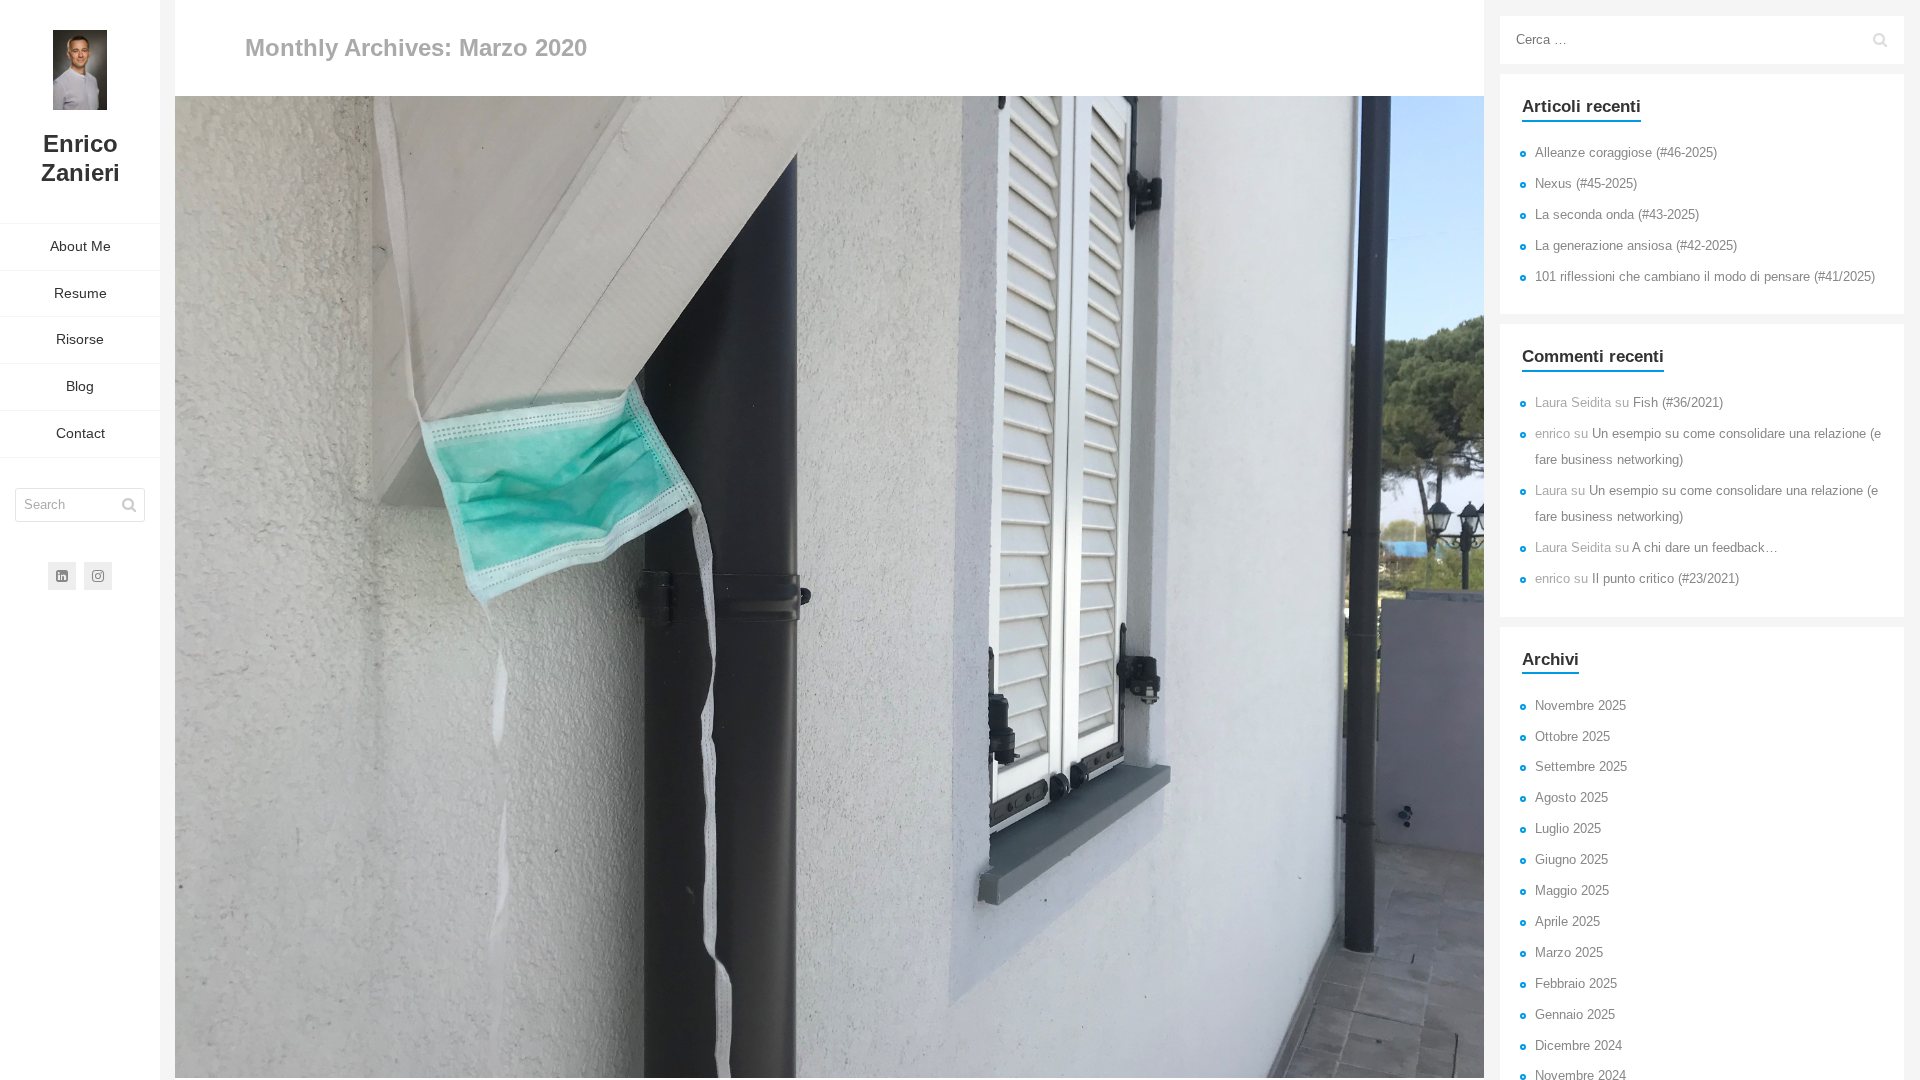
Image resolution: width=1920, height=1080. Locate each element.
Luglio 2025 (1568, 829)
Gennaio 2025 (1575, 1015)
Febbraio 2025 (1576, 984)
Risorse (80, 339)
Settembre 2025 (1581, 767)
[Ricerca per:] (1702, 40)
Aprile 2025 (1567, 922)
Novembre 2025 (1580, 706)
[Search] (129, 505)
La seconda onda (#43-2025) (1617, 215)
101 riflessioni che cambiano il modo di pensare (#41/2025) (1705, 277)
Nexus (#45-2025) (1586, 184)
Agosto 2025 (1571, 798)
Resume (80, 293)
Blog (80, 386)
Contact (80, 433)
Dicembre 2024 (1578, 1046)
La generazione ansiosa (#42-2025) (1636, 246)
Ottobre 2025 (1572, 737)
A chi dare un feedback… (1705, 548)
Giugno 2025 (1571, 860)
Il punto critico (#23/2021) (1665, 579)
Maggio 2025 (1572, 891)
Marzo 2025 (1569, 953)
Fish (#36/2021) (1678, 403)
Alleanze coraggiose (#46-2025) (1626, 153)
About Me (80, 246)
